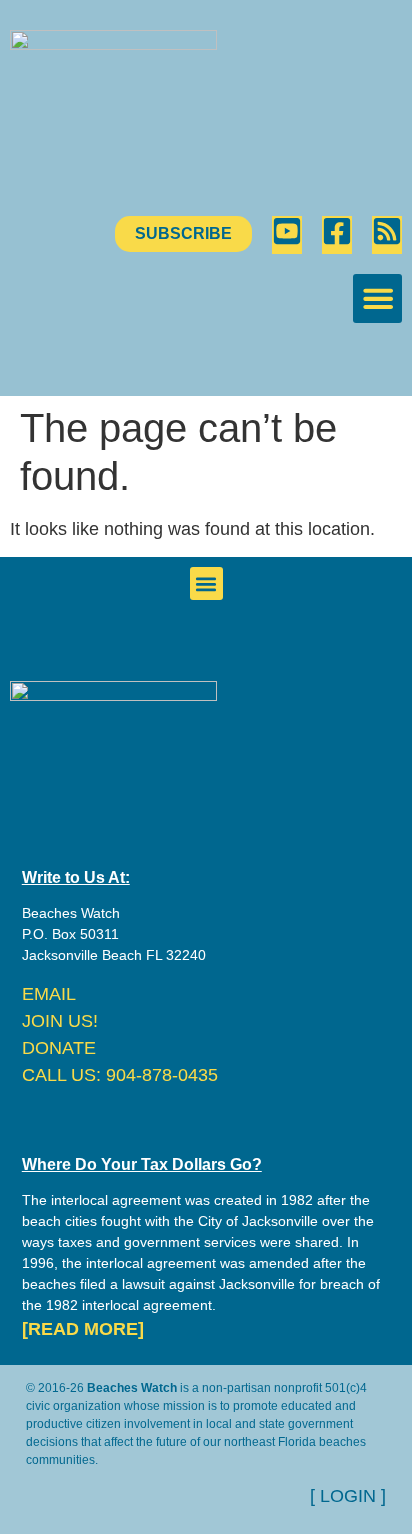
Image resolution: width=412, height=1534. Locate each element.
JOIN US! (60, 1021)
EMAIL (49, 994)
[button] (377, 298)
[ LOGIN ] (348, 1496)
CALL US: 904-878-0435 (120, 1075)
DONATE (59, 1048)
